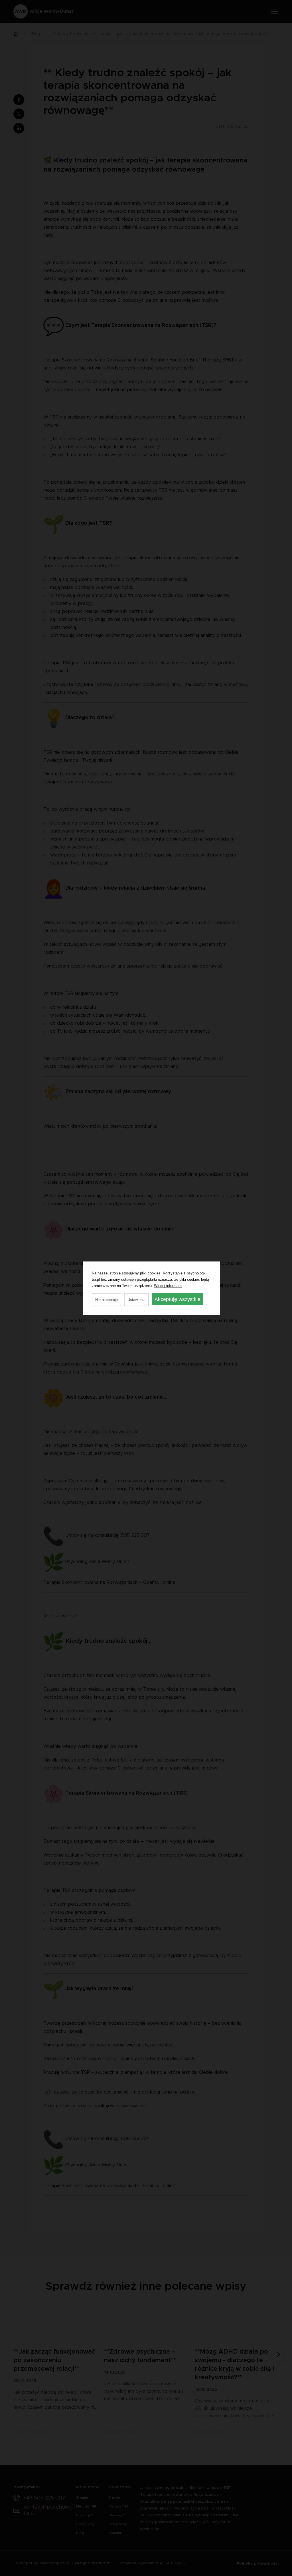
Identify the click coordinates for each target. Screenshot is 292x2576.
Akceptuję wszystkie (178, 1299)
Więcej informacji (168, 1285)
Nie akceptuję (107, 1299)
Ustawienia (136, 1299)
